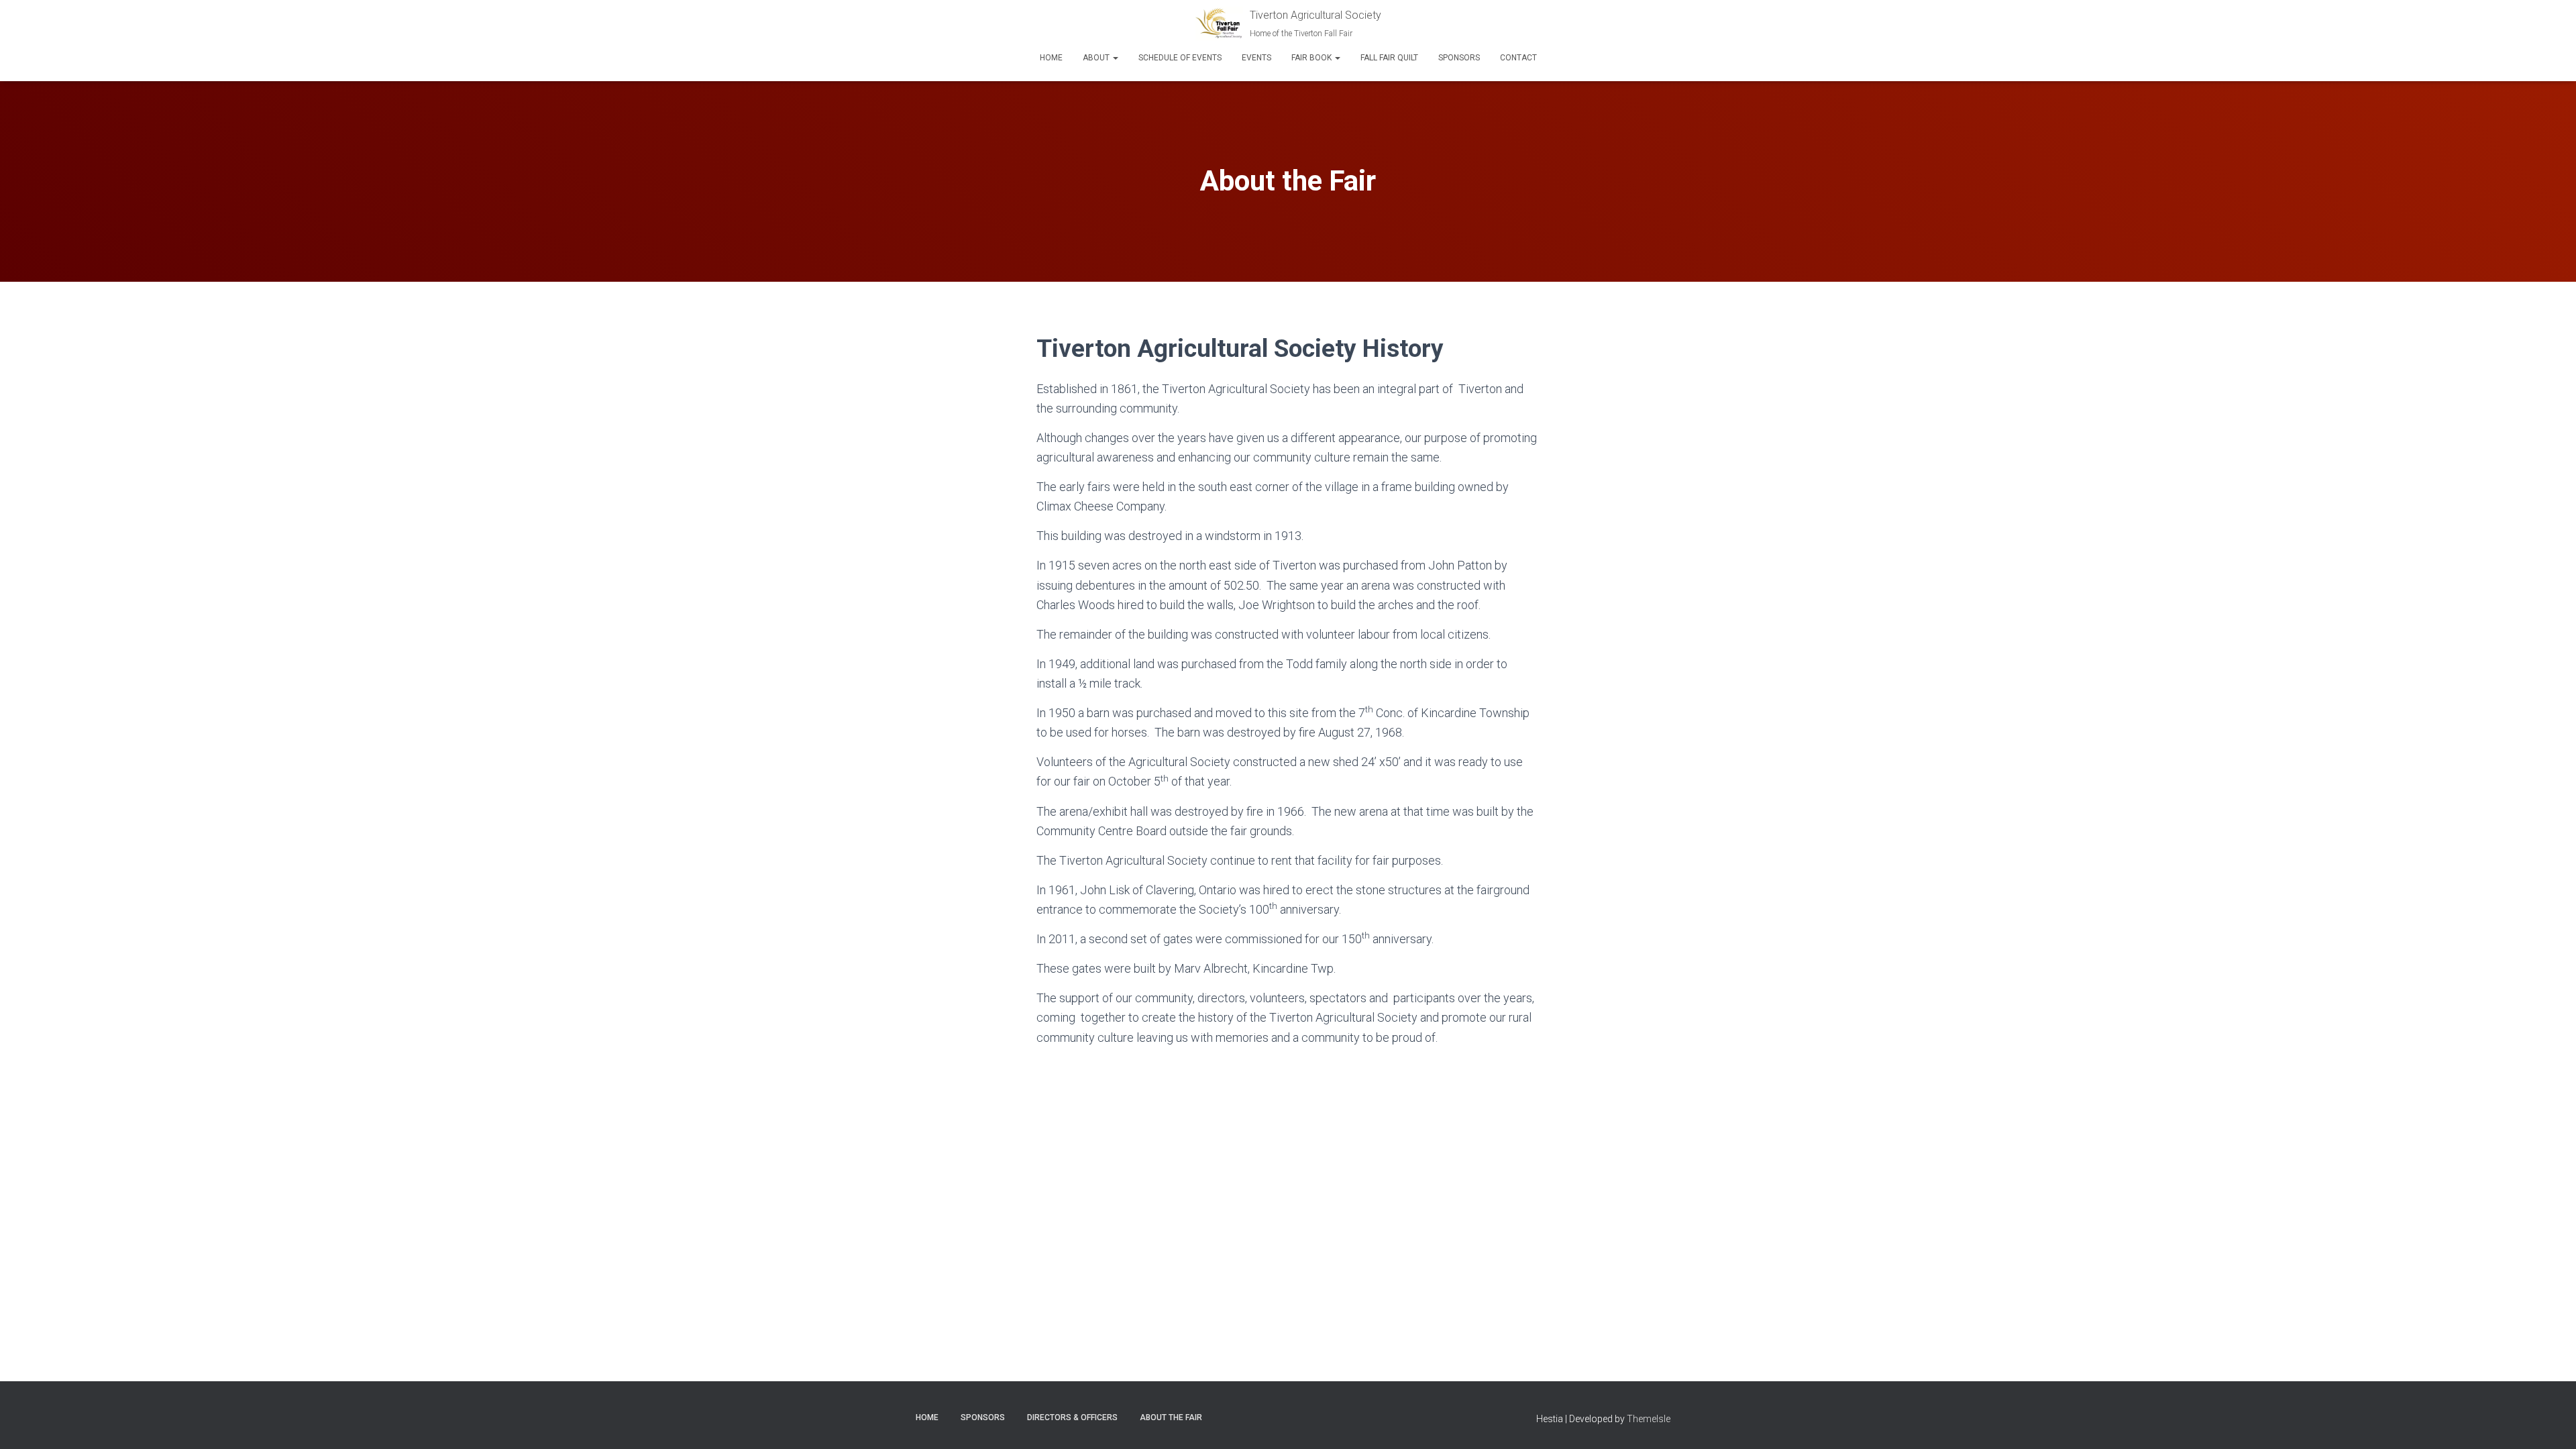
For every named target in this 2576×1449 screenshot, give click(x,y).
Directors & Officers (1072, 1417)
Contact (1518, 58)
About (1097, 58)
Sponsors (1459, 58)
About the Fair (1171, 1417)
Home (1051, 58)
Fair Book (1312, 58)
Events (1256, 58)
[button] (1115, 58)
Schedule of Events (1180, 58)
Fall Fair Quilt (1389, 58)
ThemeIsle (1649, 1419)
